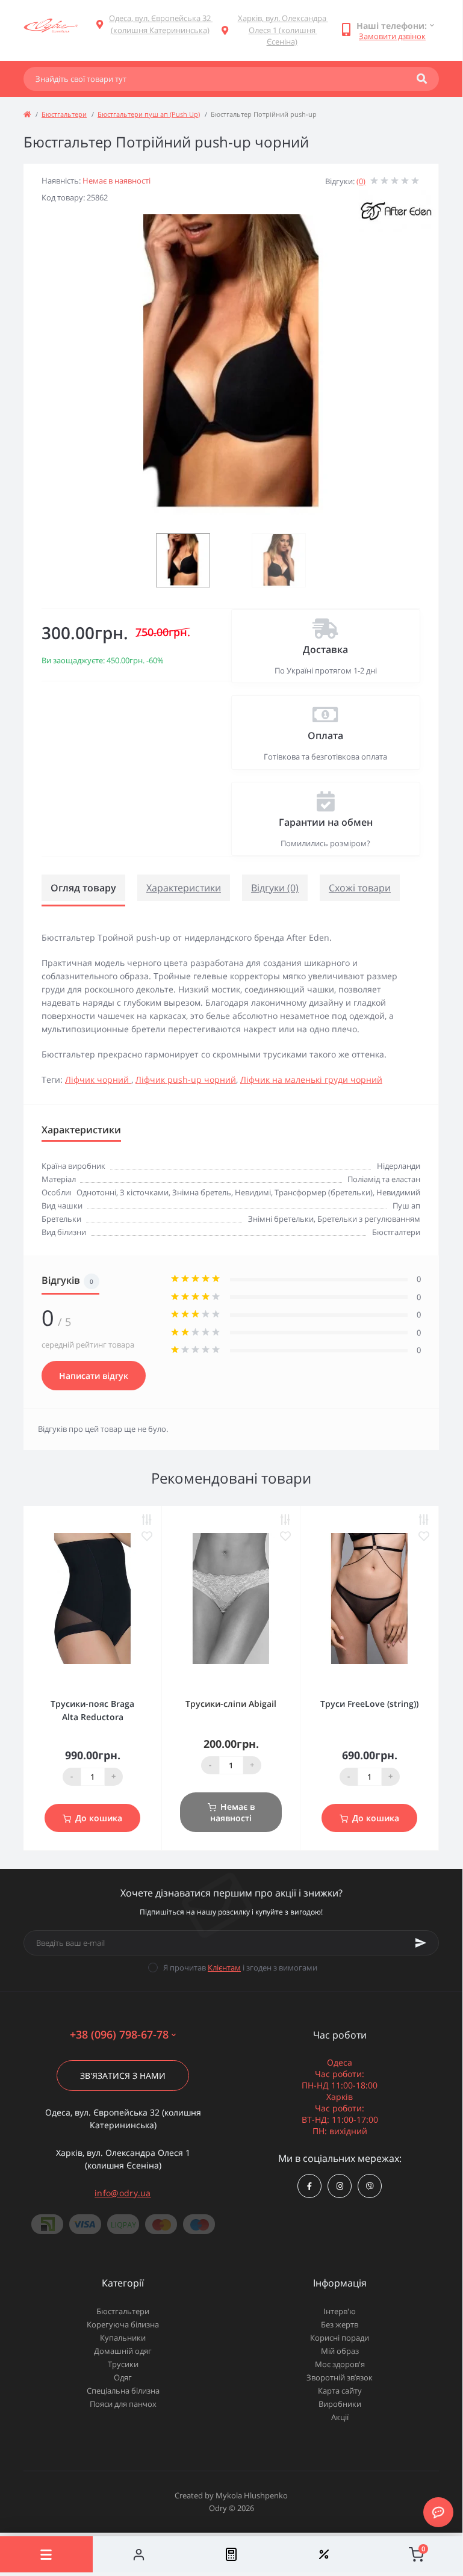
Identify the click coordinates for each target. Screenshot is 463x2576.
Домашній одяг (123, 2351)
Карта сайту (340, 2391)
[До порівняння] (147, 1520)
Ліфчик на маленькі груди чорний (311, 1079)
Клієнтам (224, 1968)
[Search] (422, 79)
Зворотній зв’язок (340, 2377)
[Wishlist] (324, 2554)
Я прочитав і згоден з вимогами (240, 1968)
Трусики (123, 2364)
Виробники (340, 2404)
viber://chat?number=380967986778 (370, 2186)
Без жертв (340, 2324)
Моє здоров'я (340, 2364)
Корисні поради (340, 2338)
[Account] (139, 2554)
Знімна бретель (202, 1192)
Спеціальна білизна (123, 2391)
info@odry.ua (123, 2193)
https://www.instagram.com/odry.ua (340, 2186)
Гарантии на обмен (326, 822)
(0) (361, 181)
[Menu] (46, 2554)
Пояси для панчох (123, 2404)
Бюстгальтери (64, 114)
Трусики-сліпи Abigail (231, 1704)
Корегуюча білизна (123, 2324)
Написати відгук (94, 1376)
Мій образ (340, 2351)
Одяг (123, 2377)
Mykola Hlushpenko (252, 2495)
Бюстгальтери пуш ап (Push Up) (149, 114)
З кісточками (144, 1192)
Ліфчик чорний (98, 1079)
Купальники (123, 2338)
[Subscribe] (421, 1943)
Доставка (325, 649)
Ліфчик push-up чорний (186, 1079)
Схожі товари (360, 888)
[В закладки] (147, 1536)
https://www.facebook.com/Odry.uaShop (309, 2186)
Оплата (325, 735)
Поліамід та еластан (384, 1179)
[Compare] (231, 2554)
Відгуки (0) (275, 888)
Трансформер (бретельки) (324, 1192)
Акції (340, 2417)
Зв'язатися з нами (123, 2076)
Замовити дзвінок (392, 36)
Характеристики (184, 888)
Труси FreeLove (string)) (369, 1704)
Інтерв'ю (340, 2311)
